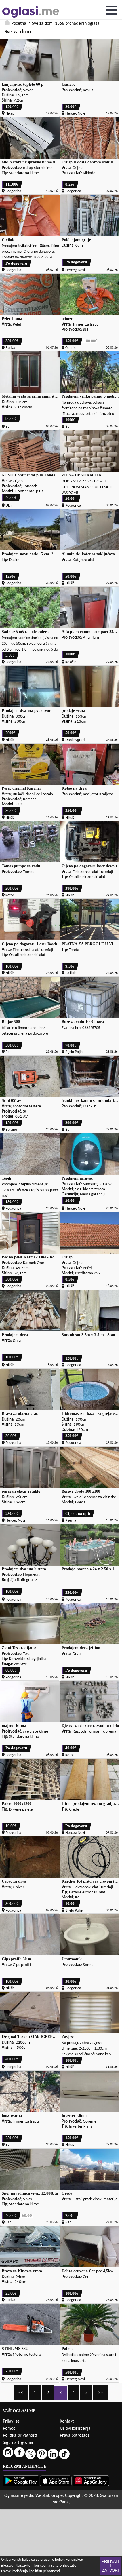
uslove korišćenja (14, 2571)
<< (21, 2393)
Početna (19, 24)
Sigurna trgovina (18, 2443)
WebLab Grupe (49, 2496)
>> (100, 2393)
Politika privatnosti (20, 2436)
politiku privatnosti (45, 2571)
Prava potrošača (75, 2436)
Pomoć (9, 2429)
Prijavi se (11, 2421)
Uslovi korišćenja (75, 2429)
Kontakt (67, 2421)
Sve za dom (42, 24)
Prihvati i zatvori (110, 2566)
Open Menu (112, 10)
